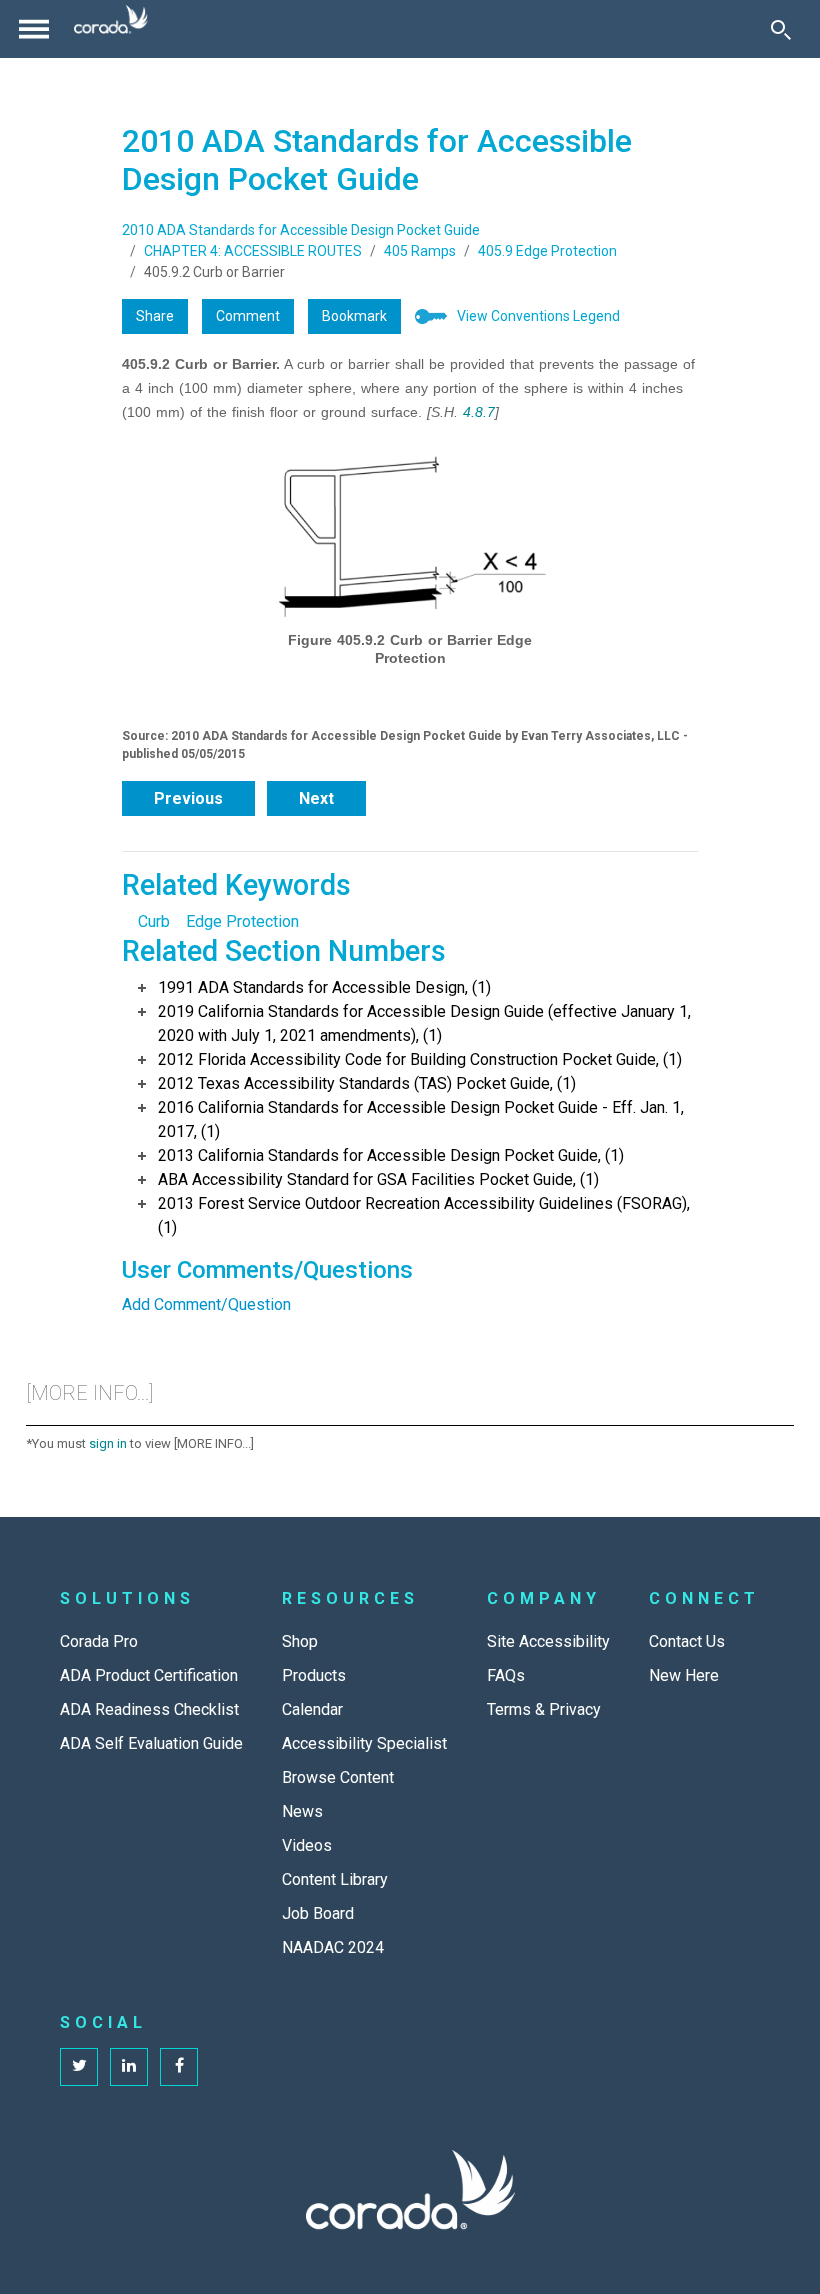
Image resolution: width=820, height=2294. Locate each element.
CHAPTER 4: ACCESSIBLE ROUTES (253, 251)
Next (316, 798)
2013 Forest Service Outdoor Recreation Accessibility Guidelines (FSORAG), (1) (424, 1215)
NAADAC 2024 (333, 1947)
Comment (248, 316)
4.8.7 (479, 412)
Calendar (312, 1709)
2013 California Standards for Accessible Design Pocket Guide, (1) (391, 1155)
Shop (300, 1641)
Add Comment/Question (206, 1304)
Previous (188, 798)
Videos (307, 1845)
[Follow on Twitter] (79, 2067)
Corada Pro (99, 1641)
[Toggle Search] (781, 29)
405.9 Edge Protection (547, 251)
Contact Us (687, 1641)
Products (314, 1675)
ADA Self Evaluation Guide (151, 1743)
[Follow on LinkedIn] (129, 2067)
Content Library (335, 1879)
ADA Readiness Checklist (149, 1709)
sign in (108, 1443)
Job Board (318, 1913)
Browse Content (338, 1777)
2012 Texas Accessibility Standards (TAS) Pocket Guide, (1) (367, 1083)
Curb (154, 921)
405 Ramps (420, 251)
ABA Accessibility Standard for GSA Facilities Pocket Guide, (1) (378, 1179)
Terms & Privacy (544, 1709)
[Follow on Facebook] (179, 2067)
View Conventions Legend (538, 316)
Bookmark (354, 316)
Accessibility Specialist (364, 1743)
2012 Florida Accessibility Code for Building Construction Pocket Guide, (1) (420, 1059)
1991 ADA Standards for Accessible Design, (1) (324, 987)
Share (155, 316)
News (302, 1811)
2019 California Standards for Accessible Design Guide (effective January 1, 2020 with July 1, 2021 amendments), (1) (424, 1023)
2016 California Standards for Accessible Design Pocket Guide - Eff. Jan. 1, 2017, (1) (421, 1119)
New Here (684, 1675)
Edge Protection (242, 921)
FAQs (506, 1675)
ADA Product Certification (149, 1675)
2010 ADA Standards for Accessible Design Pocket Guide (301, 230)
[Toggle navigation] (34, 29)
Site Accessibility (548, 1641)
